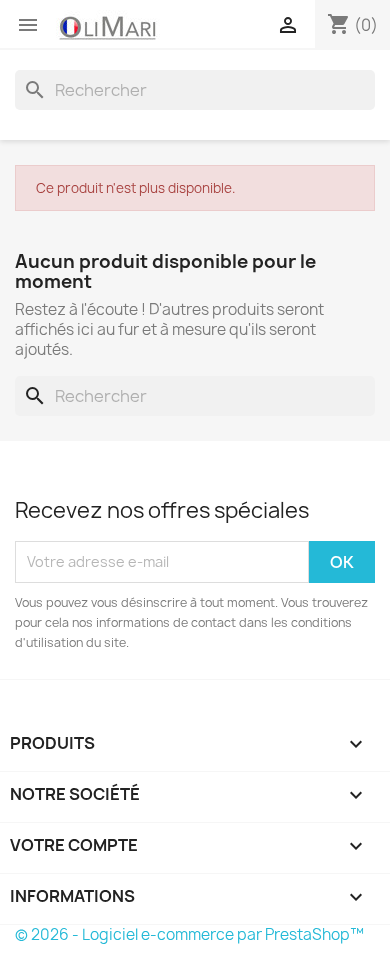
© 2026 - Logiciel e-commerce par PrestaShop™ (189, 934)
